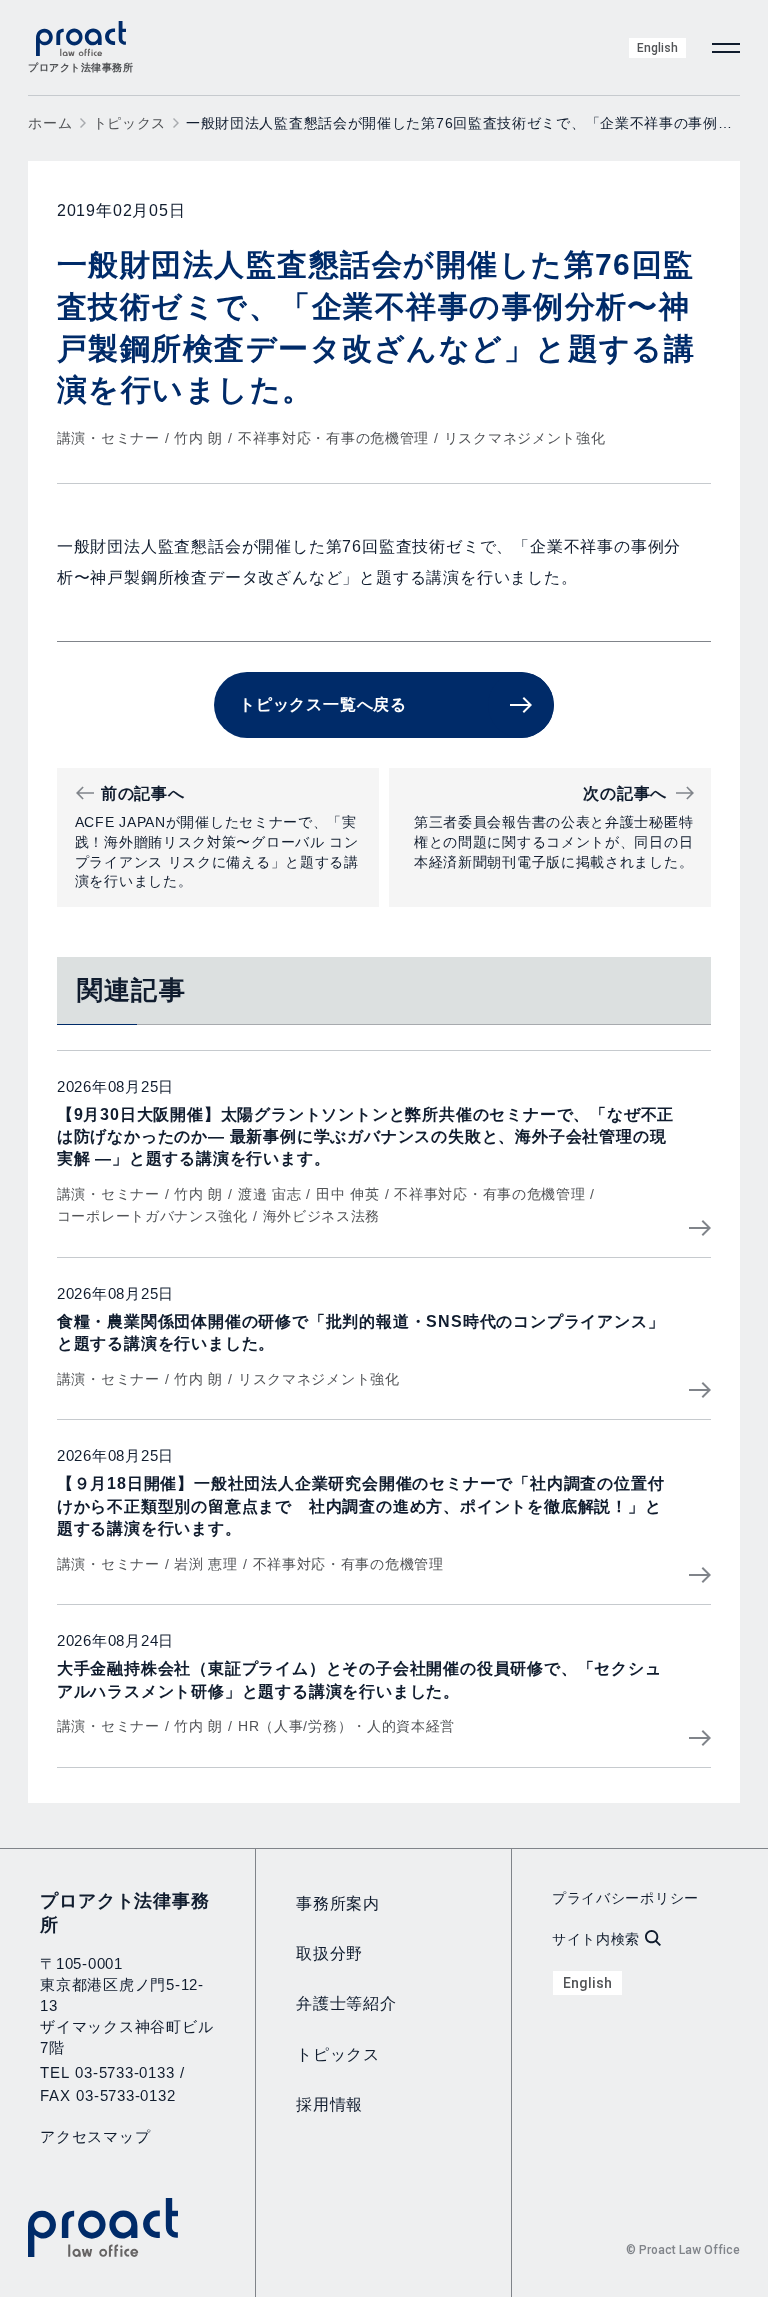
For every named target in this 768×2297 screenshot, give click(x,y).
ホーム (50, 123)
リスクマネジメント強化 (525, 438)
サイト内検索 (596, 1939)
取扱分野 (329, 1953)
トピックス (130, 123)
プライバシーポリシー (625, 1898)
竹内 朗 (198, 438)
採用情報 (329, 2104)
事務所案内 (338, 1903)
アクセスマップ (95, 2136)
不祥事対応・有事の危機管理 (333, 438)
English (657, 48)
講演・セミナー (108, 438)
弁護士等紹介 (346, 2003)
